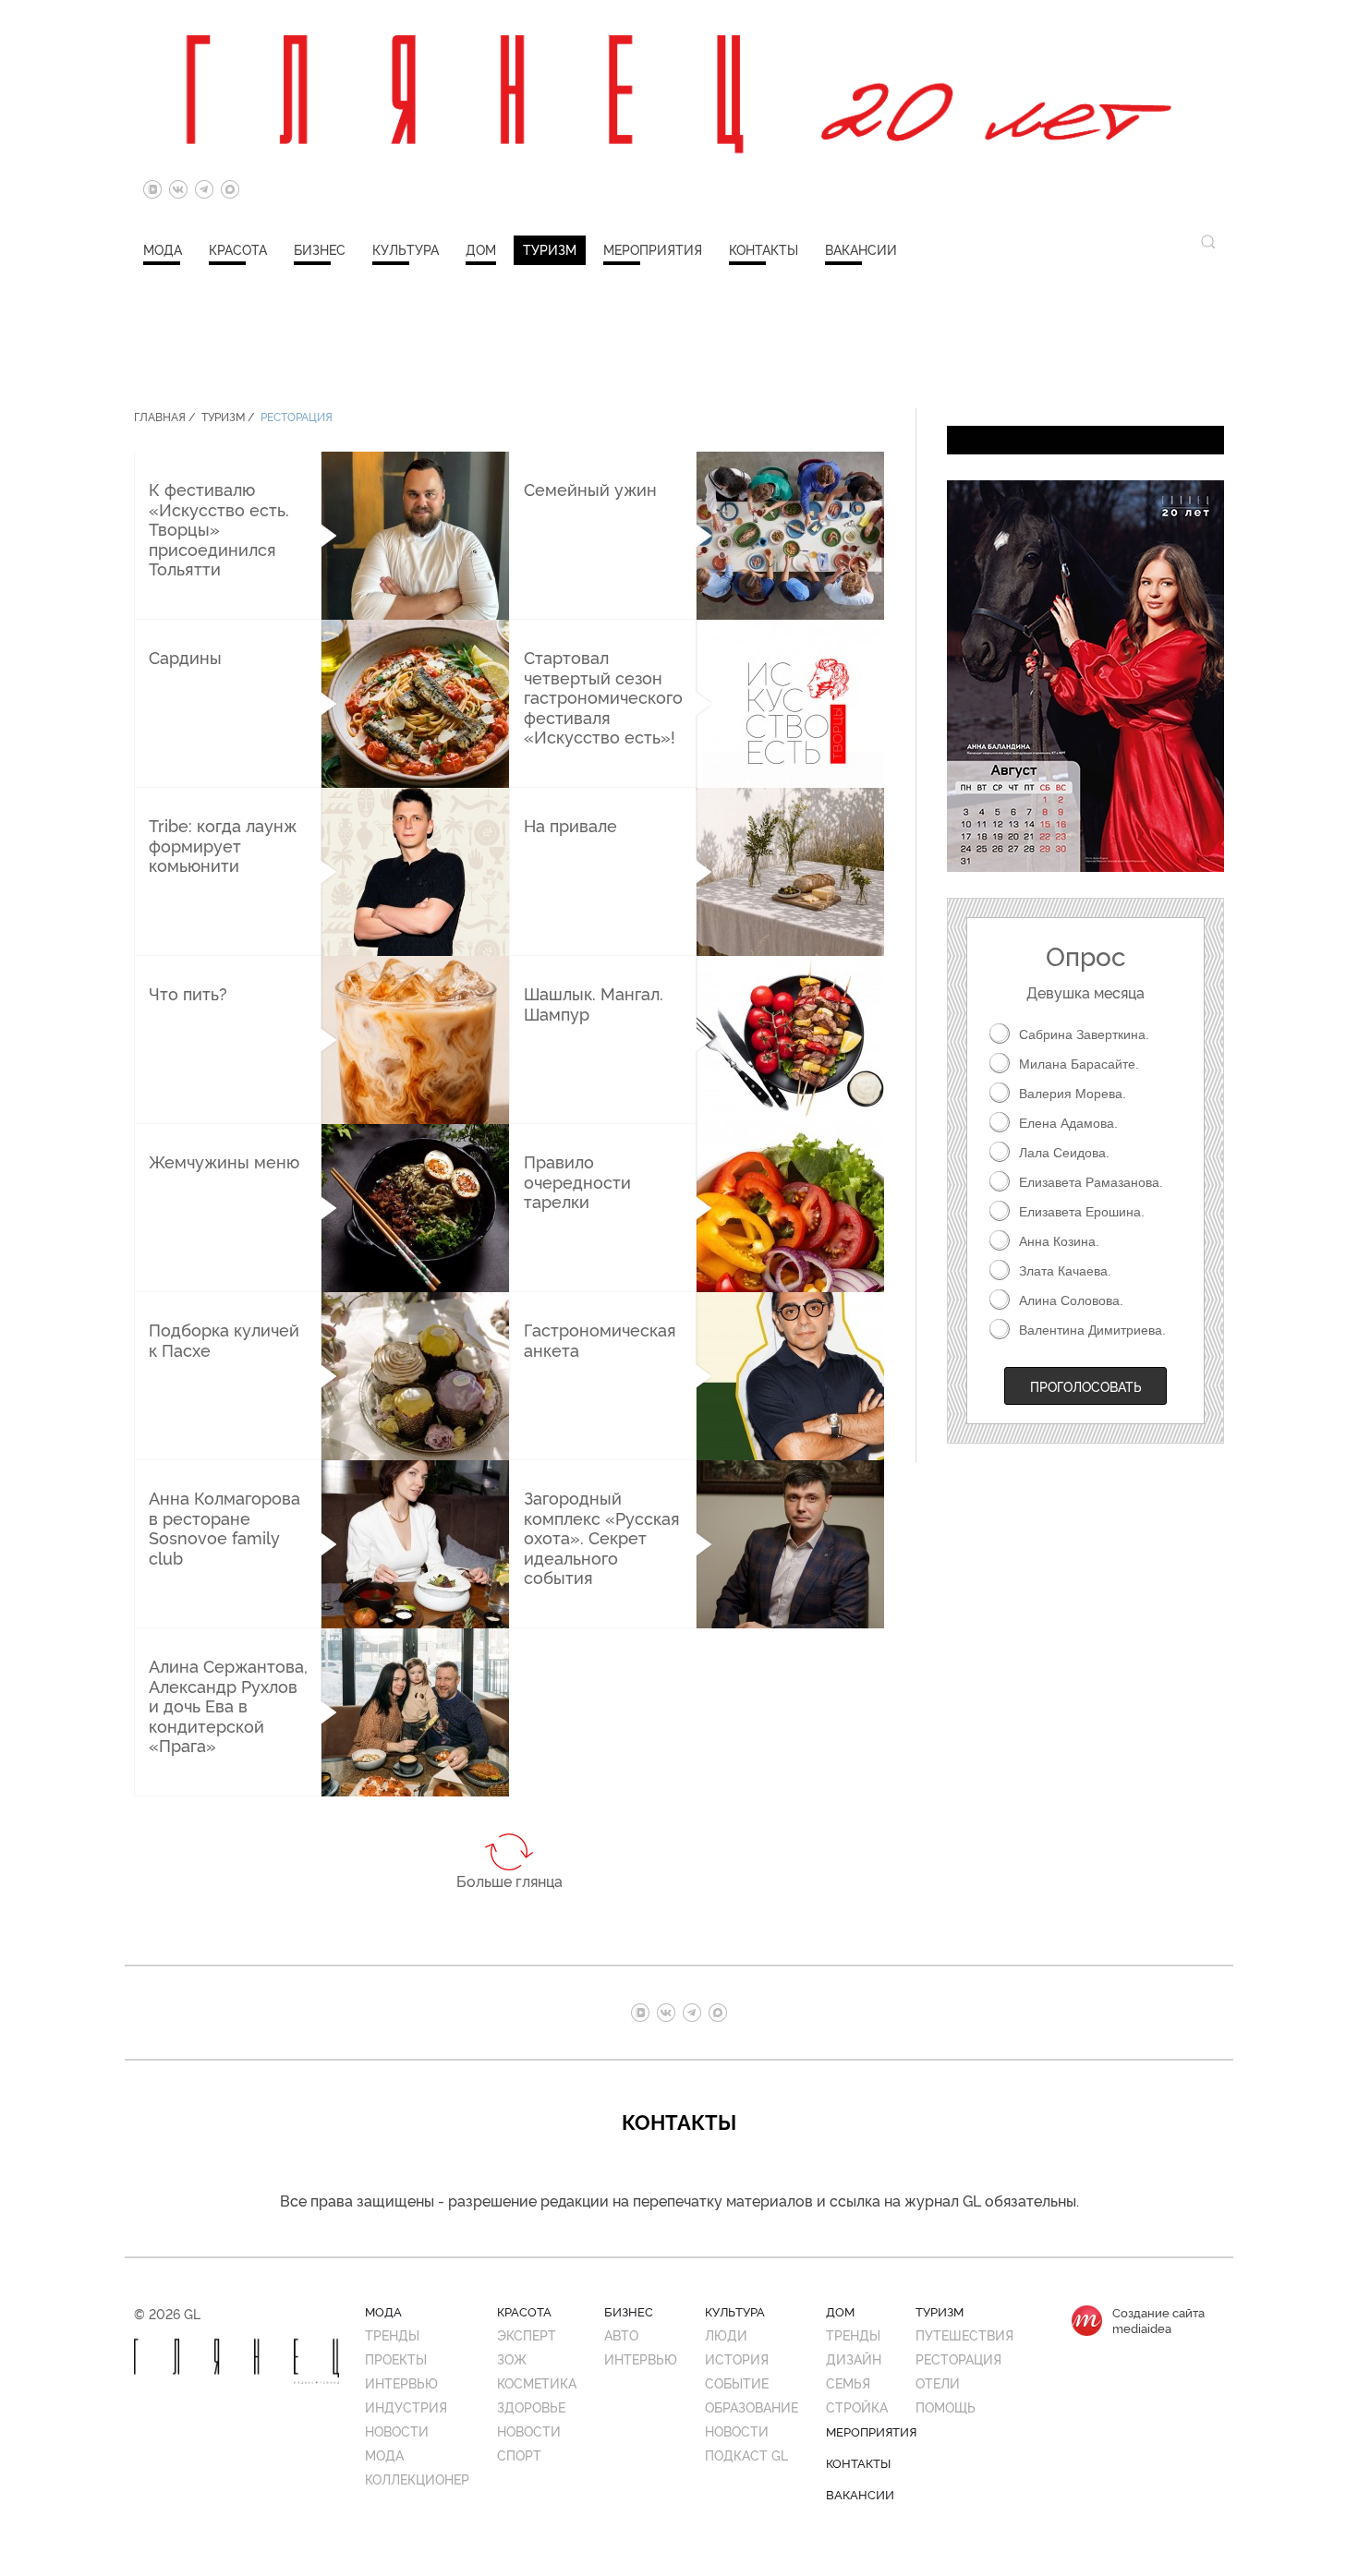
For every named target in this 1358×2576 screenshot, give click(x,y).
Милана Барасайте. (1079, 1064)
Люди (726, 2334)
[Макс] (230, 189)
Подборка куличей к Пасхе (224, 1339)
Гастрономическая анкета (600, 1339)
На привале (570, 825)
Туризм (550, 249)
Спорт (519, 2455)
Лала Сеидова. (1064, 1153)
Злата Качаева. (1065, 1271)
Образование (752, 2407)
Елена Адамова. (1068, 1123)
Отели (938, 2382)
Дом (481, 249)
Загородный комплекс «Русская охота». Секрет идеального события (602, 1537)
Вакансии (861, 249)
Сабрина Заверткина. (1084, 1034)
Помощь (946, 2407)
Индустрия (406, 2407)
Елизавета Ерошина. (1082, 1212)
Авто (621, 2334)
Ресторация (297, 416)
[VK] (178, 189)
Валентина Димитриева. (1092, 1330)
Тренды (392, 2334)
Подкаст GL (746, 2455)
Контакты (764, 249)
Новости (397, 2431)
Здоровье (531, 2407)
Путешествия (964, 2334)
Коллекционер (417, 2479)
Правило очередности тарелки (577, 1181)
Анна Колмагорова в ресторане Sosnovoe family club (224, 1527)
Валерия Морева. (1073, 1094)
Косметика (537, 2382)
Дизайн (854, 2358)
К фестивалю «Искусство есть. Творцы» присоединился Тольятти (219, 528)
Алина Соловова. (1071, 1300)
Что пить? (188, 993)
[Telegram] (204, 189)
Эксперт (527, 2334)
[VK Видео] (152, 189)
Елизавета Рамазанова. (1091, 1182)
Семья (848, 2382)
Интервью (401, 2382)
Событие (737, 2382)
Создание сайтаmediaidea (1158, 2320)
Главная (160, 416)
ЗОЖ (512, 2358)
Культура (406, 249)
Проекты (396, 2358)
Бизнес (320, 249)
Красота (238, 249)
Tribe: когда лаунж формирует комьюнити (223, 845)
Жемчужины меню (224, 1161)
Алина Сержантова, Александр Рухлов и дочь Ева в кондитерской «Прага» (228, 1705)
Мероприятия (653, 249)
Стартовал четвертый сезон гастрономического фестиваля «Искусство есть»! (603, 696)
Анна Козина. (1059, 1241)
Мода (163, 249)
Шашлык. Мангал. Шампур (594, 1003)
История (737, 2358)
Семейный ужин (590, 489)
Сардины (185, 657)
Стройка (857, 2407)
